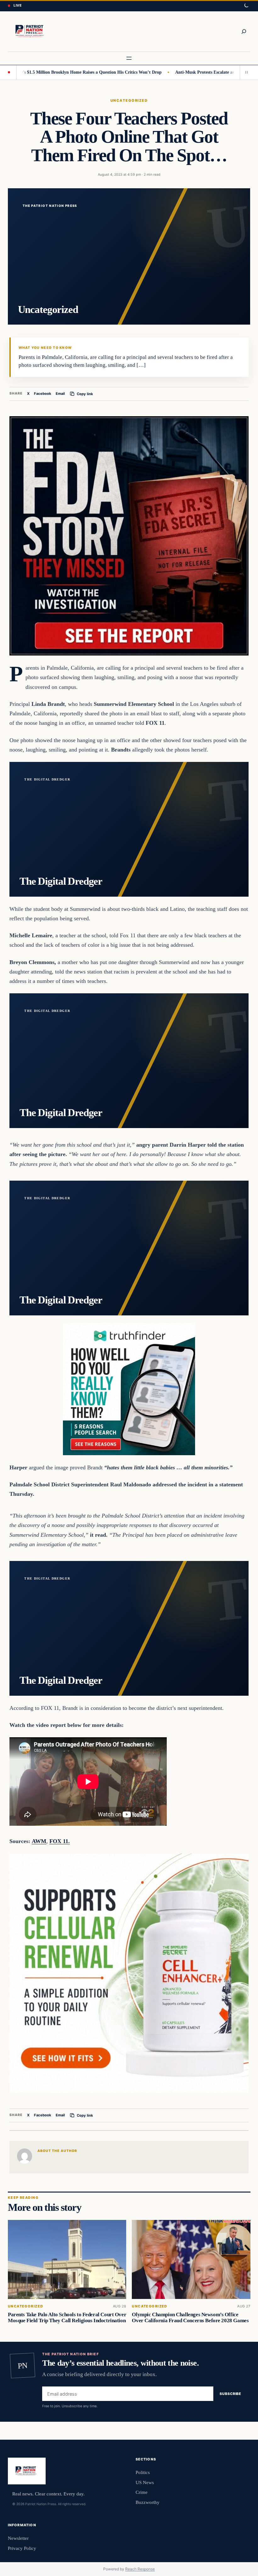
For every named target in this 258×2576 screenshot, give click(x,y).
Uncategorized (129, 100)
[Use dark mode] (246, 6)
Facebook (43, 394)
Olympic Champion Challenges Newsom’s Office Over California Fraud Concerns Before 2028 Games (190, 2318)
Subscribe (230, 2394)
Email (60, 394)
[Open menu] (129, 58)
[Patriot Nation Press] (31, 31)
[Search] (244, 31)
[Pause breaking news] (245, 72)
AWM (39, 1841)
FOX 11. (60, 1841)
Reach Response (140, 2569)
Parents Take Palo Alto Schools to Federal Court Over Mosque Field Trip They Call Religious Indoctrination (67, 2318)
